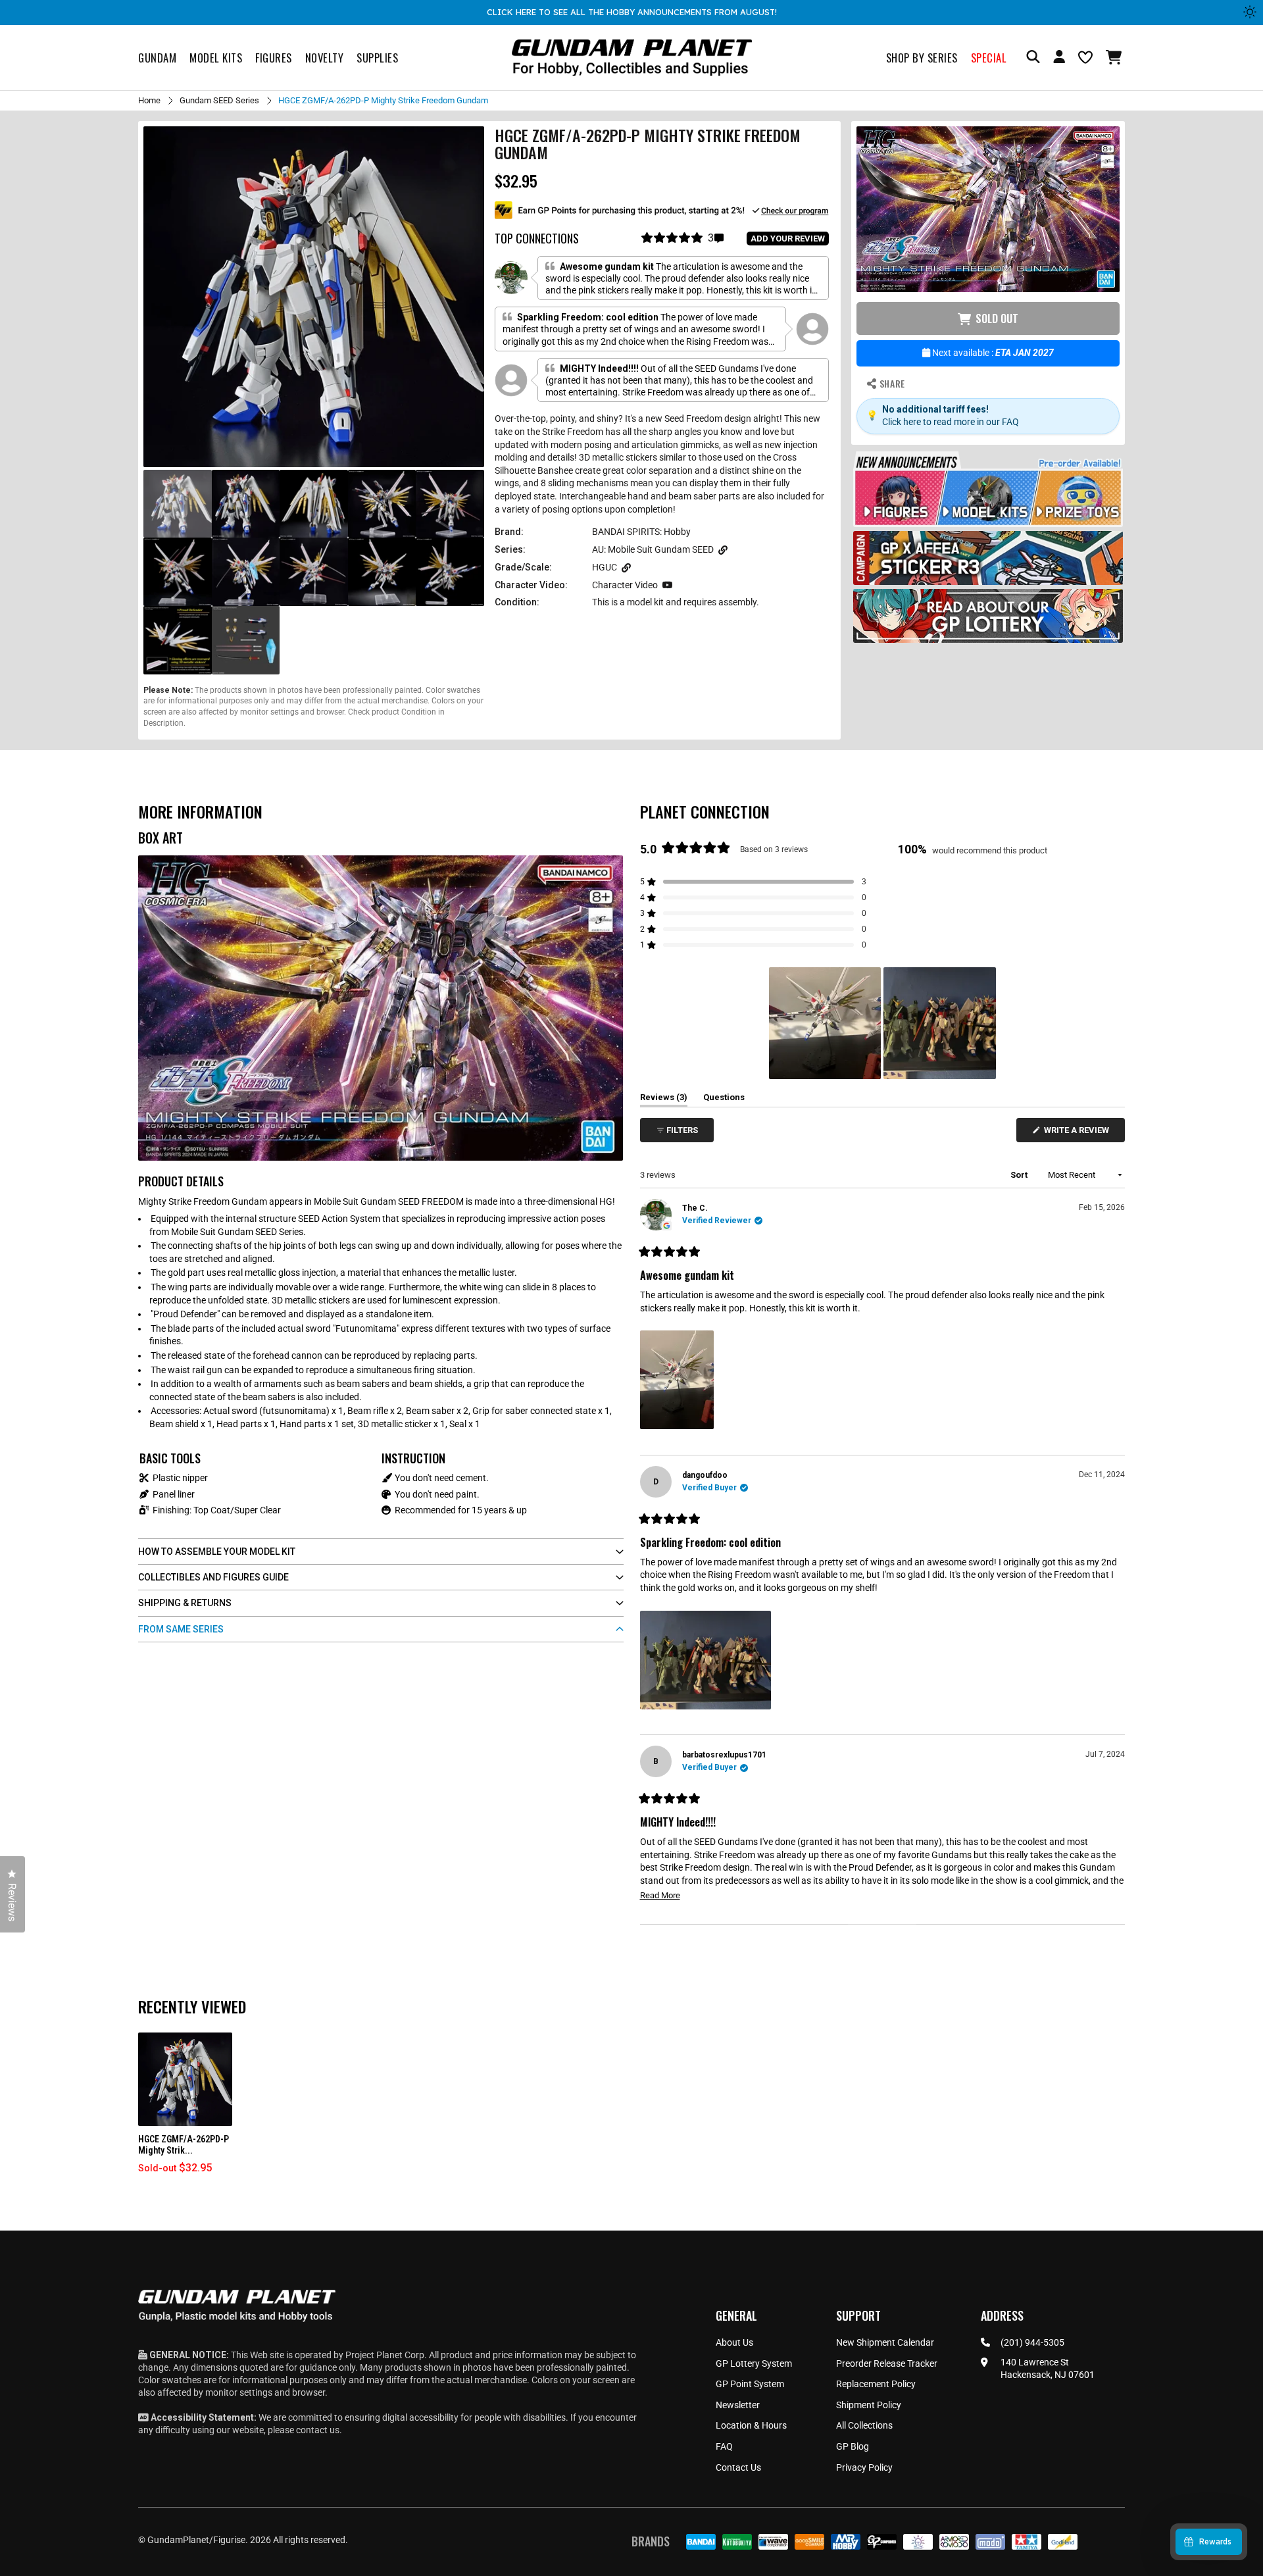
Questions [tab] (724, 1099)
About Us (734, 2342)
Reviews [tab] (664, 1099)
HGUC (605, 567)
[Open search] (1033, 58)
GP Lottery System (754, 2363)
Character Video (625, 585)
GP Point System (750, 2384)
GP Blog (853, 2446)
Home (149, 100)
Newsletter (738, 2405)
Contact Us (738, 2467)
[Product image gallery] (314, 297)
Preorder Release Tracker (887, 2363)
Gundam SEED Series (219, 100)
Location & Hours (751, 2425)
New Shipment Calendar (885, 2342)
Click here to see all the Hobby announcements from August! (632, 12)
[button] (1115, 57)
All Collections (864, 2425)
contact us (318, 2430)
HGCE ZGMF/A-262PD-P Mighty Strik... (184, 2145)
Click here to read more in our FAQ (951, 422)
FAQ (724, 2446)
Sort (1020, 1175)
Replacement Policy (876, 2384)
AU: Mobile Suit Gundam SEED (653, 549)
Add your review (788, 239)
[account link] (1059, 59)
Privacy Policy (864, 2467)
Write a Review (1079, 1133)
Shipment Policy (869, 2405)
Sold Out (997, 319)
